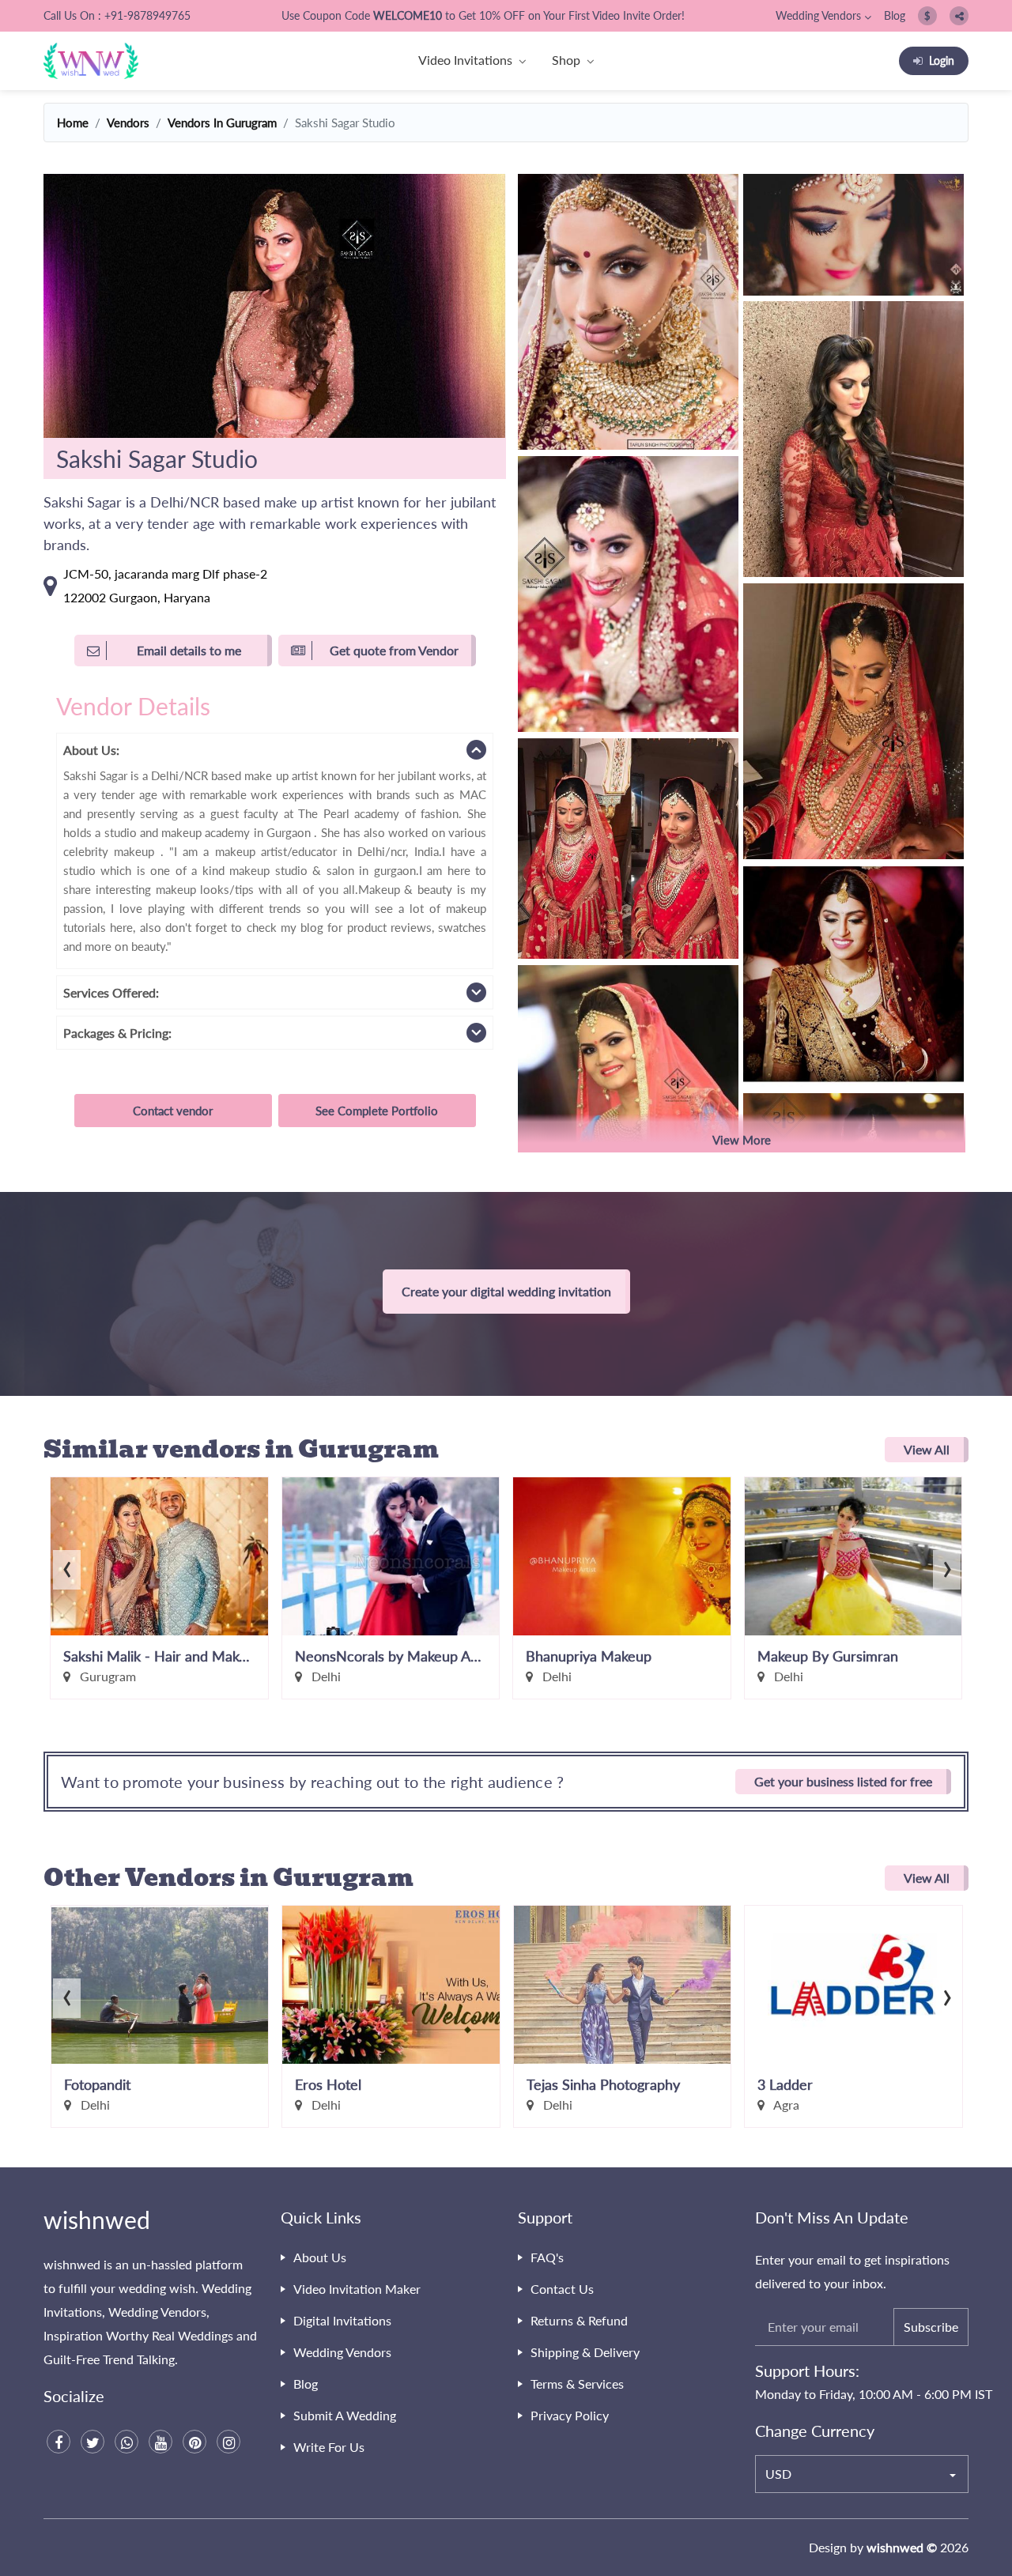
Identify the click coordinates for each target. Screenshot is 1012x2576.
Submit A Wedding (345, 2415)
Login (942, 60)
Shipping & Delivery (585, 2352)
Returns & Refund (579, 2320)
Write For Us (329, 2447)
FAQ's (547, 2257)
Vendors (128, 123)
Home (73, 123)
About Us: (91, 750)
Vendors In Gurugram (222, 123)
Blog (895, 15)
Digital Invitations (342, 2320)
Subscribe (931, 2327)
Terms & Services (577, 2384)
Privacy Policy (570, 2415)
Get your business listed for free (843, 1781)
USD (778, 2474)
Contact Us (562, 2289)
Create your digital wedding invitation (506, 1291)
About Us (320, 2257)
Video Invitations (465, 60)
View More (742, 1140)
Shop (566, 60)
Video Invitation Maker (357, 2289)
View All (927, 1449)
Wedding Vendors (818, 15)
